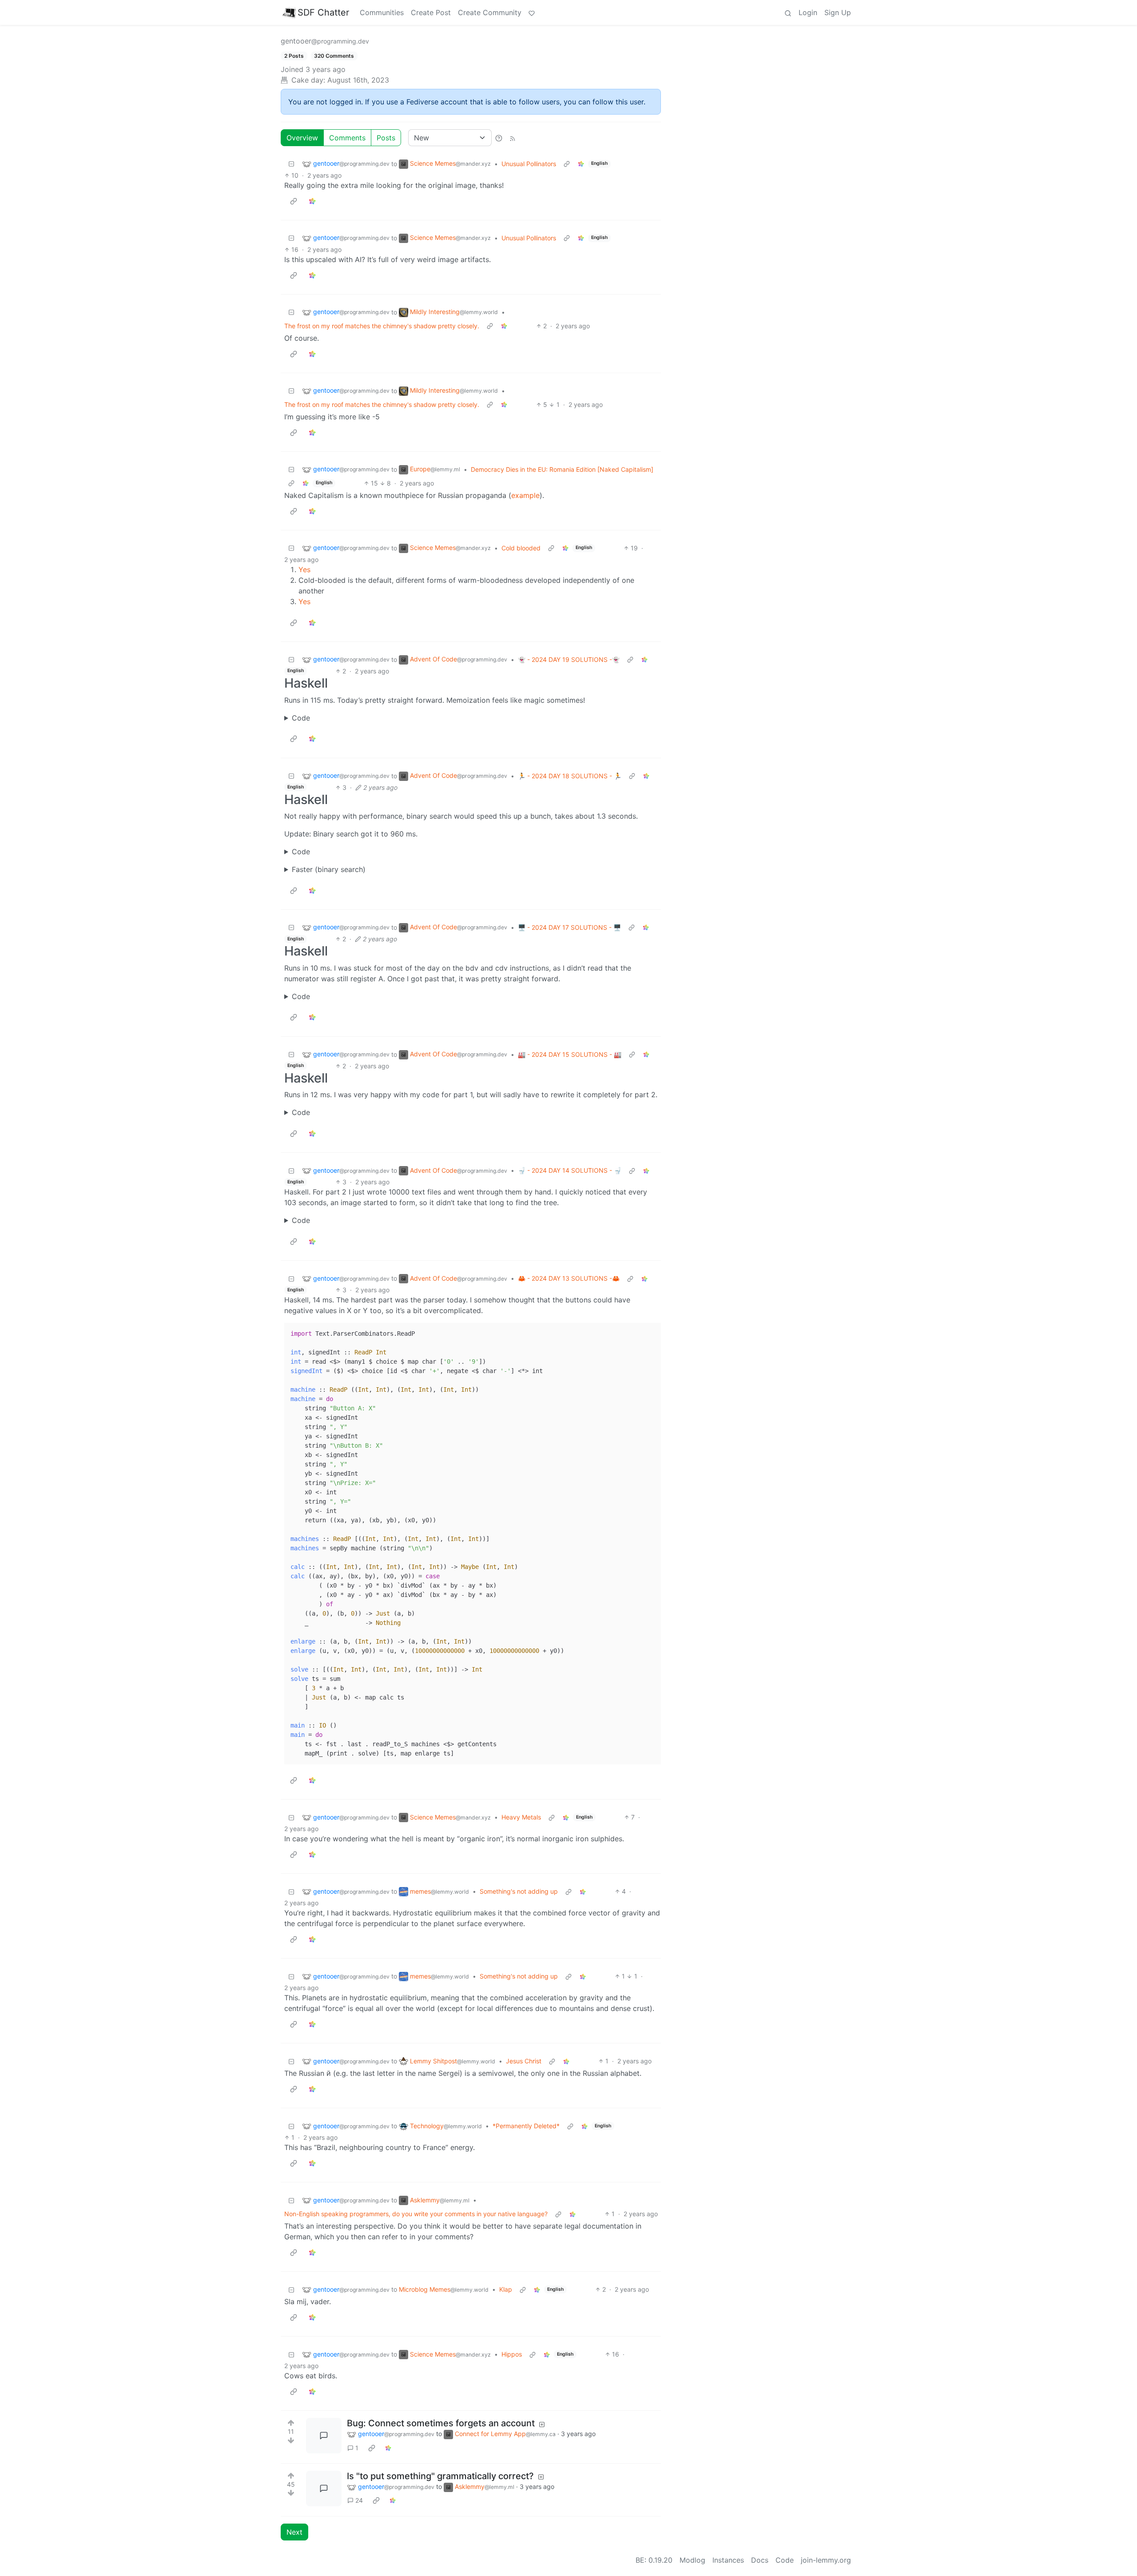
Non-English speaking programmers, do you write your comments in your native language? (416, 2214)
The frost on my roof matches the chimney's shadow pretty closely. (382, 326)
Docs (760, 2560)
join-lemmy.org (826, 2560)
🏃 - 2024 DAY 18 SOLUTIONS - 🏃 (570, 776)
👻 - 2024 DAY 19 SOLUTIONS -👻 (569, 659)
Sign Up (838, 12)
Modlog (692, 2560)
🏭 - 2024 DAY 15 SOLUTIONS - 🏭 (570, 1054)
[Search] (788, 12)
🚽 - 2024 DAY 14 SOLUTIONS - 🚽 (570, 1170)
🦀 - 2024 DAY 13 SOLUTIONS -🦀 (569, 1278)
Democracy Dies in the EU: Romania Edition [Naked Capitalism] (562, 469)
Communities (382, 12)
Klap (506, 2289)
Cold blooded (521, 548)
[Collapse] (291, 164)
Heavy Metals (521, 1817)
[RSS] (513, 138)
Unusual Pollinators (529, 164)
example (525, 495)
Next (294, 2532)
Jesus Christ (524, 2061)
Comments (347, 138)
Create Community (490, 12)
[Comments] (324, 2436)
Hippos (512, 2354)
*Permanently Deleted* (526, 2126)
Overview (302, 138)
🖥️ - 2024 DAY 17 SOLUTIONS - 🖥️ (569, 927)
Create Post (431, 12)
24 (359, 2500)
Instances (728, 2560)
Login (808, 12)
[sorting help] (499, 138)
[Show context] (567, 164)
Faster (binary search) (329, 869)
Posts (386, 138)
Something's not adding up (519, 1891)
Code (301, 718)
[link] (581, 164)
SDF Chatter (323, 12)
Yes (304, 569)
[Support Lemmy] (532, 12)
